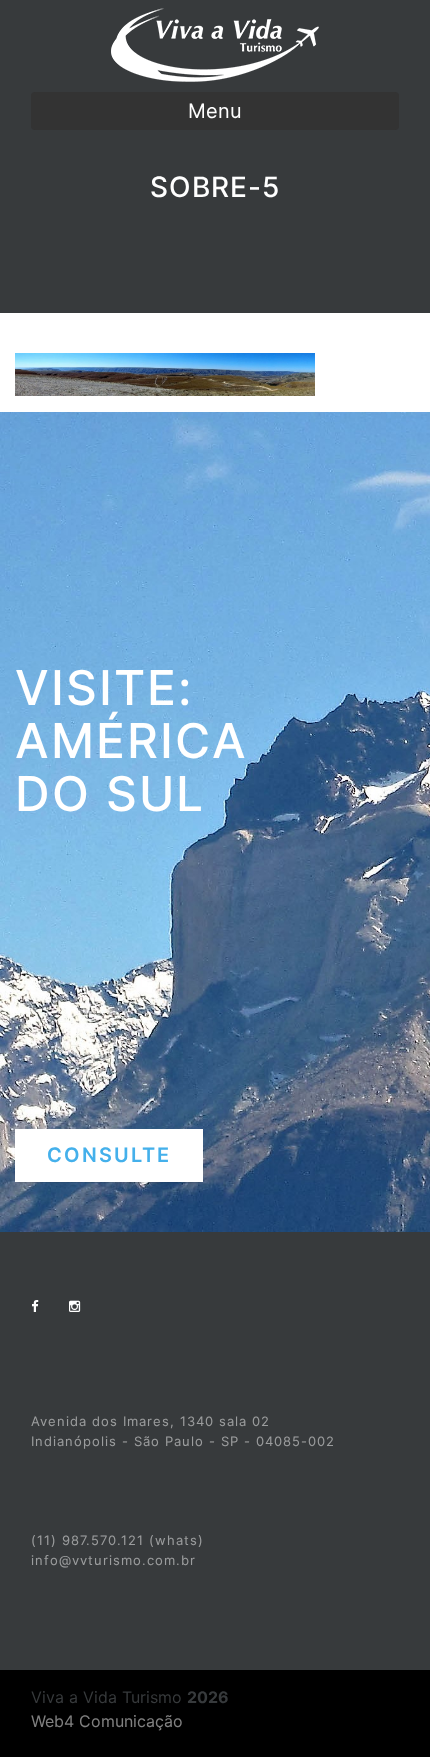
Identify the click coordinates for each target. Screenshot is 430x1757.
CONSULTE (109, 1155)
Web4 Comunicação (107, 1721)
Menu (215, 111)
